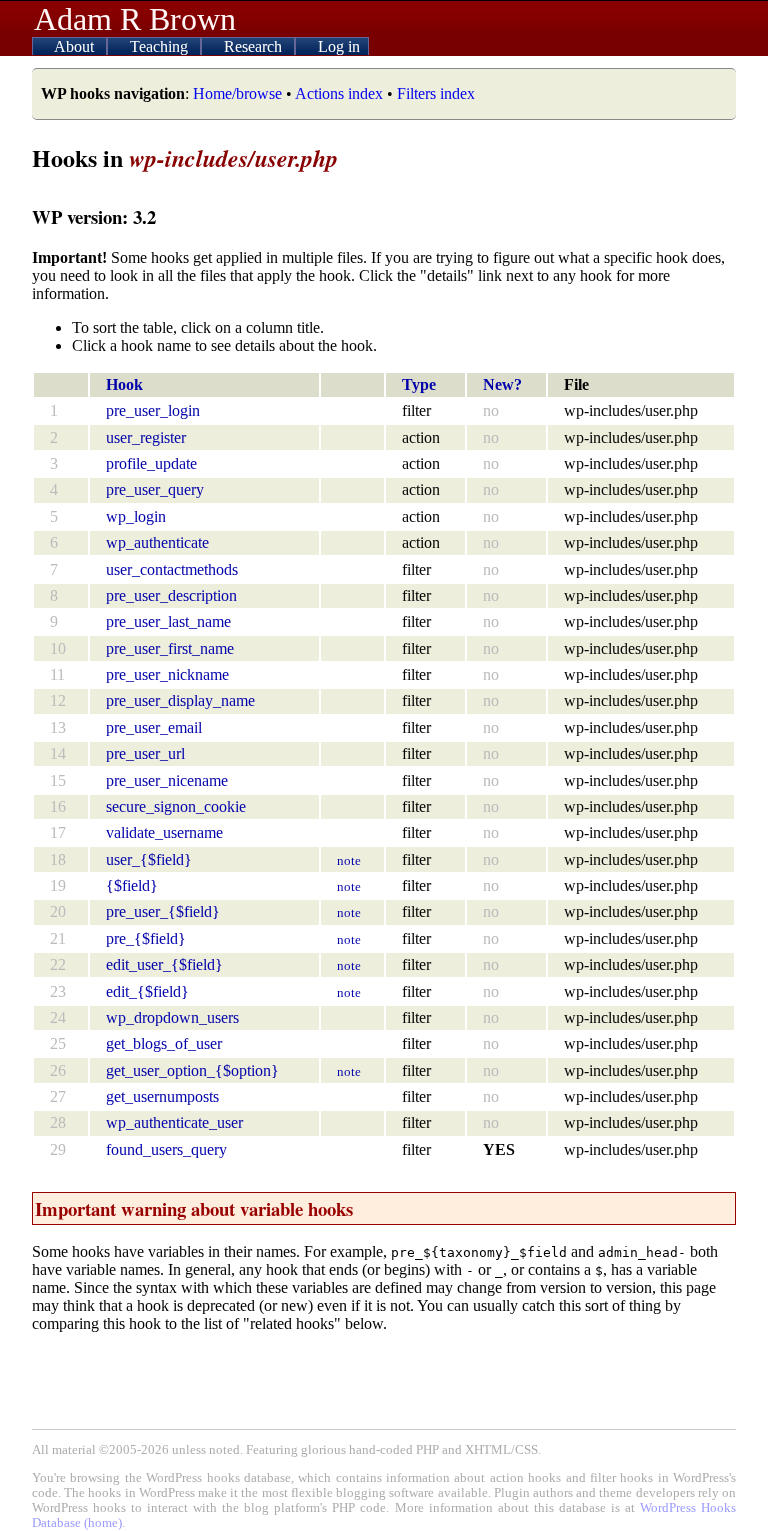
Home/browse (237, 93)
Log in (339, 46)
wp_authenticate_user (174, 1122)
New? (502, 384)
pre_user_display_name (180, 700)
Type (419, 384)
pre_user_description (171, 595)
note (349, 860)
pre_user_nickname (167, 674)
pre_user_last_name (168, 621)
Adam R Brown (135, 19)
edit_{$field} (147, 991)
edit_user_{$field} (164, 964)
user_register (146, 437)
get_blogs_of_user (164, 1043)
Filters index (436, 93)
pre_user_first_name (170, 648)
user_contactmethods (172, 569)
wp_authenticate (157, 542)
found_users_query (166, 1149)
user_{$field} (149, 859)
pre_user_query (155, 489)
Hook (124, 384)
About (76, 46)
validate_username (164, 832)
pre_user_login (153, 410)
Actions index (339, 93)
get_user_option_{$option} (192, 1070)
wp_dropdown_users (172, 1017)
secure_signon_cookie (176, 806)
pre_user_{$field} (163, 911)
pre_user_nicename (167, 780)
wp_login (136, 516)
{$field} (132, 885)
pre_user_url (145, 753)
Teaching (161, 46)
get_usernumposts (162, 1096)
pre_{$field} (146, 938)
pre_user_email (154, 727)
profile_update (151, 463)
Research (255, 46)
